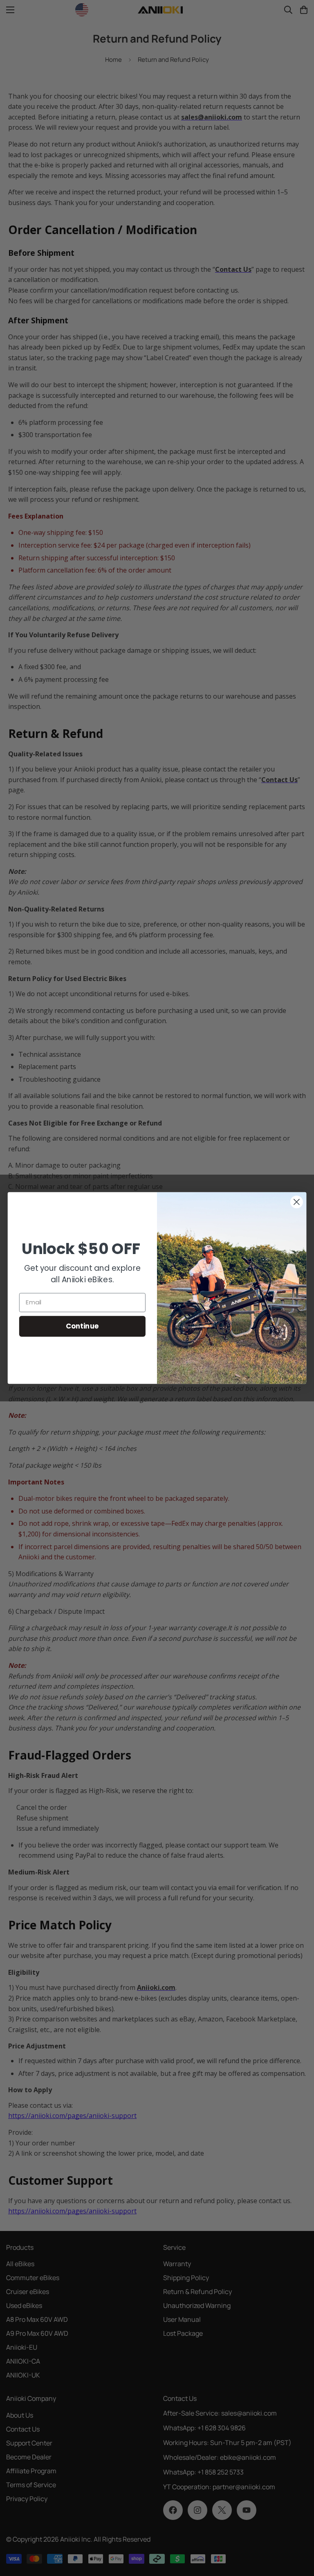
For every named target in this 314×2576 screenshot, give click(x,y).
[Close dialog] (297, 1202)
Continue (82, 1326)
